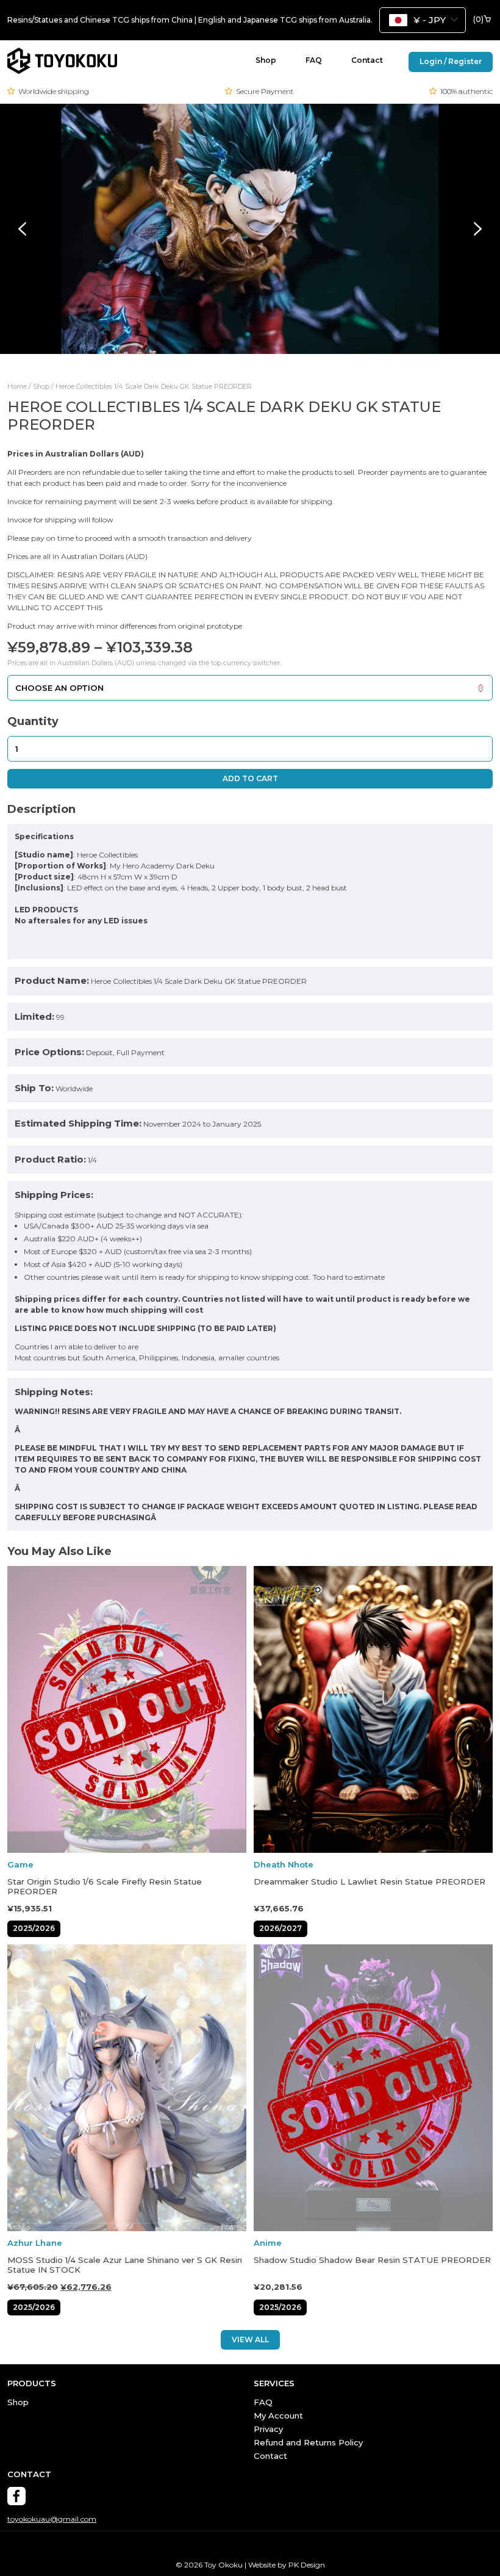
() (478, 20)
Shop (266, 60)
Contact (367, 60)
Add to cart (250, 778)
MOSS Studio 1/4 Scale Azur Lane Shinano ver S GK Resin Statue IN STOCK (125, 2265)
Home (17, 387)
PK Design (307, 2565)
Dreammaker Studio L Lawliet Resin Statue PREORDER (370, 1882)
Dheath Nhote (284, 1865)
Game (20, 1865)
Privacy (268, 2429)
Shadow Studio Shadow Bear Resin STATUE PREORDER (372, 2260)
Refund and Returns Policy (308, 2442)
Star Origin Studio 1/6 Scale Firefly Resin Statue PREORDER (105, 1887)
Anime (268, 2243)
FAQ (314, 60)
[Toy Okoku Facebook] (16, 2496)
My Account (278, 2415)
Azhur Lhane (35, 2243)
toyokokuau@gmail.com (52, 2519)
